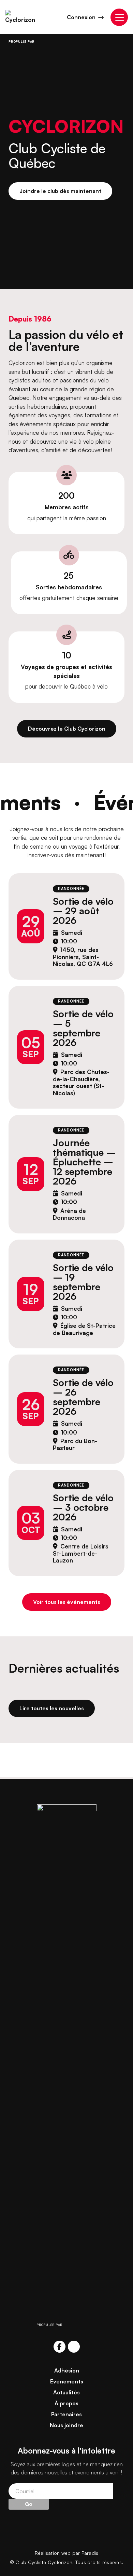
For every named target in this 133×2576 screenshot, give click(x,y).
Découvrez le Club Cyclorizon (67, 729)
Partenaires (66, 2414)
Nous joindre (66, 2425)
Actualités (66, 2392)
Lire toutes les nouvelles (52, 1708)
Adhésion (67, 2370)
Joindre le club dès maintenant (60, 191)
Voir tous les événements (67, 1602)
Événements (67, 2381)
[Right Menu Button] (119, 17)
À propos (66, 2403)
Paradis (90, 2553)
